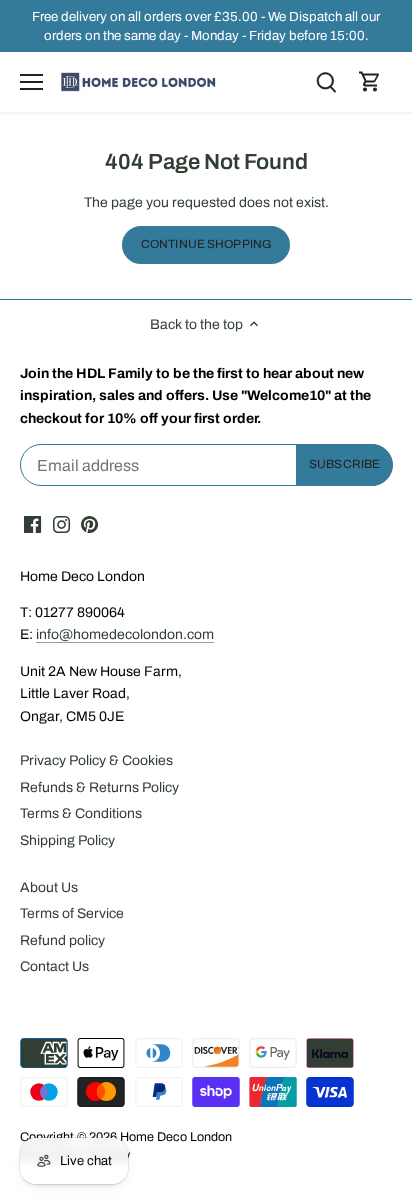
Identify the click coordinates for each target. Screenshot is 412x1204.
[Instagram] (61, 525)
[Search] (326, 82)
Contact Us (54, 966)
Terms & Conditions (81, 813)
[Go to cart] (370, 82)
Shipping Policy (67, 840)
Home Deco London (176, 1137)
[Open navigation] (31, 82)
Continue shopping (206, 244)
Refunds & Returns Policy (99, 787)
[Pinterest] (89, 525)
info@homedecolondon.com (125, 634)
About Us (49, 887)
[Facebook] (32, 525)
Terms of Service (72, 913)
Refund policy (62, 940)
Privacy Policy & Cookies (96, 760)
